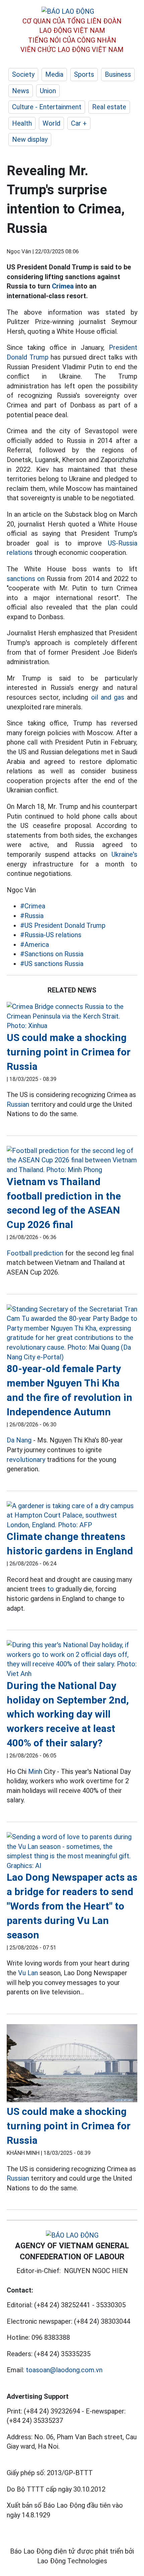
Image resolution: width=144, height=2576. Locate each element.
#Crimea (33, 906)
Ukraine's (124, 854)
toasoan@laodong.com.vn (64, 2370)
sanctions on (26, 579)
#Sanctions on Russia (52, 954)
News (21, 91)
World (51, 123)
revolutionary (26, 1460)
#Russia (32, 916)
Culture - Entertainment (47, 107)
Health (22, 123)
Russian (18, 1104)
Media (54, 74)
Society (23, 74)
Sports (84, 74)
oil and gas (108, 697)
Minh (35, 1772)
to (51, 1589)
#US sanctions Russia (52, 964)
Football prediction (35, 1253)
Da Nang (19, 1440)
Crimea (63, 286)
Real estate (109, 107)
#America (34, 945)
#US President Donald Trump (63, 925)
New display (30, 139)
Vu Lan (28, 1973)
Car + (79, 123)
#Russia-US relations (51, 935)
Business (118, 74)
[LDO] (72, 1016)
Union (48, 91)
